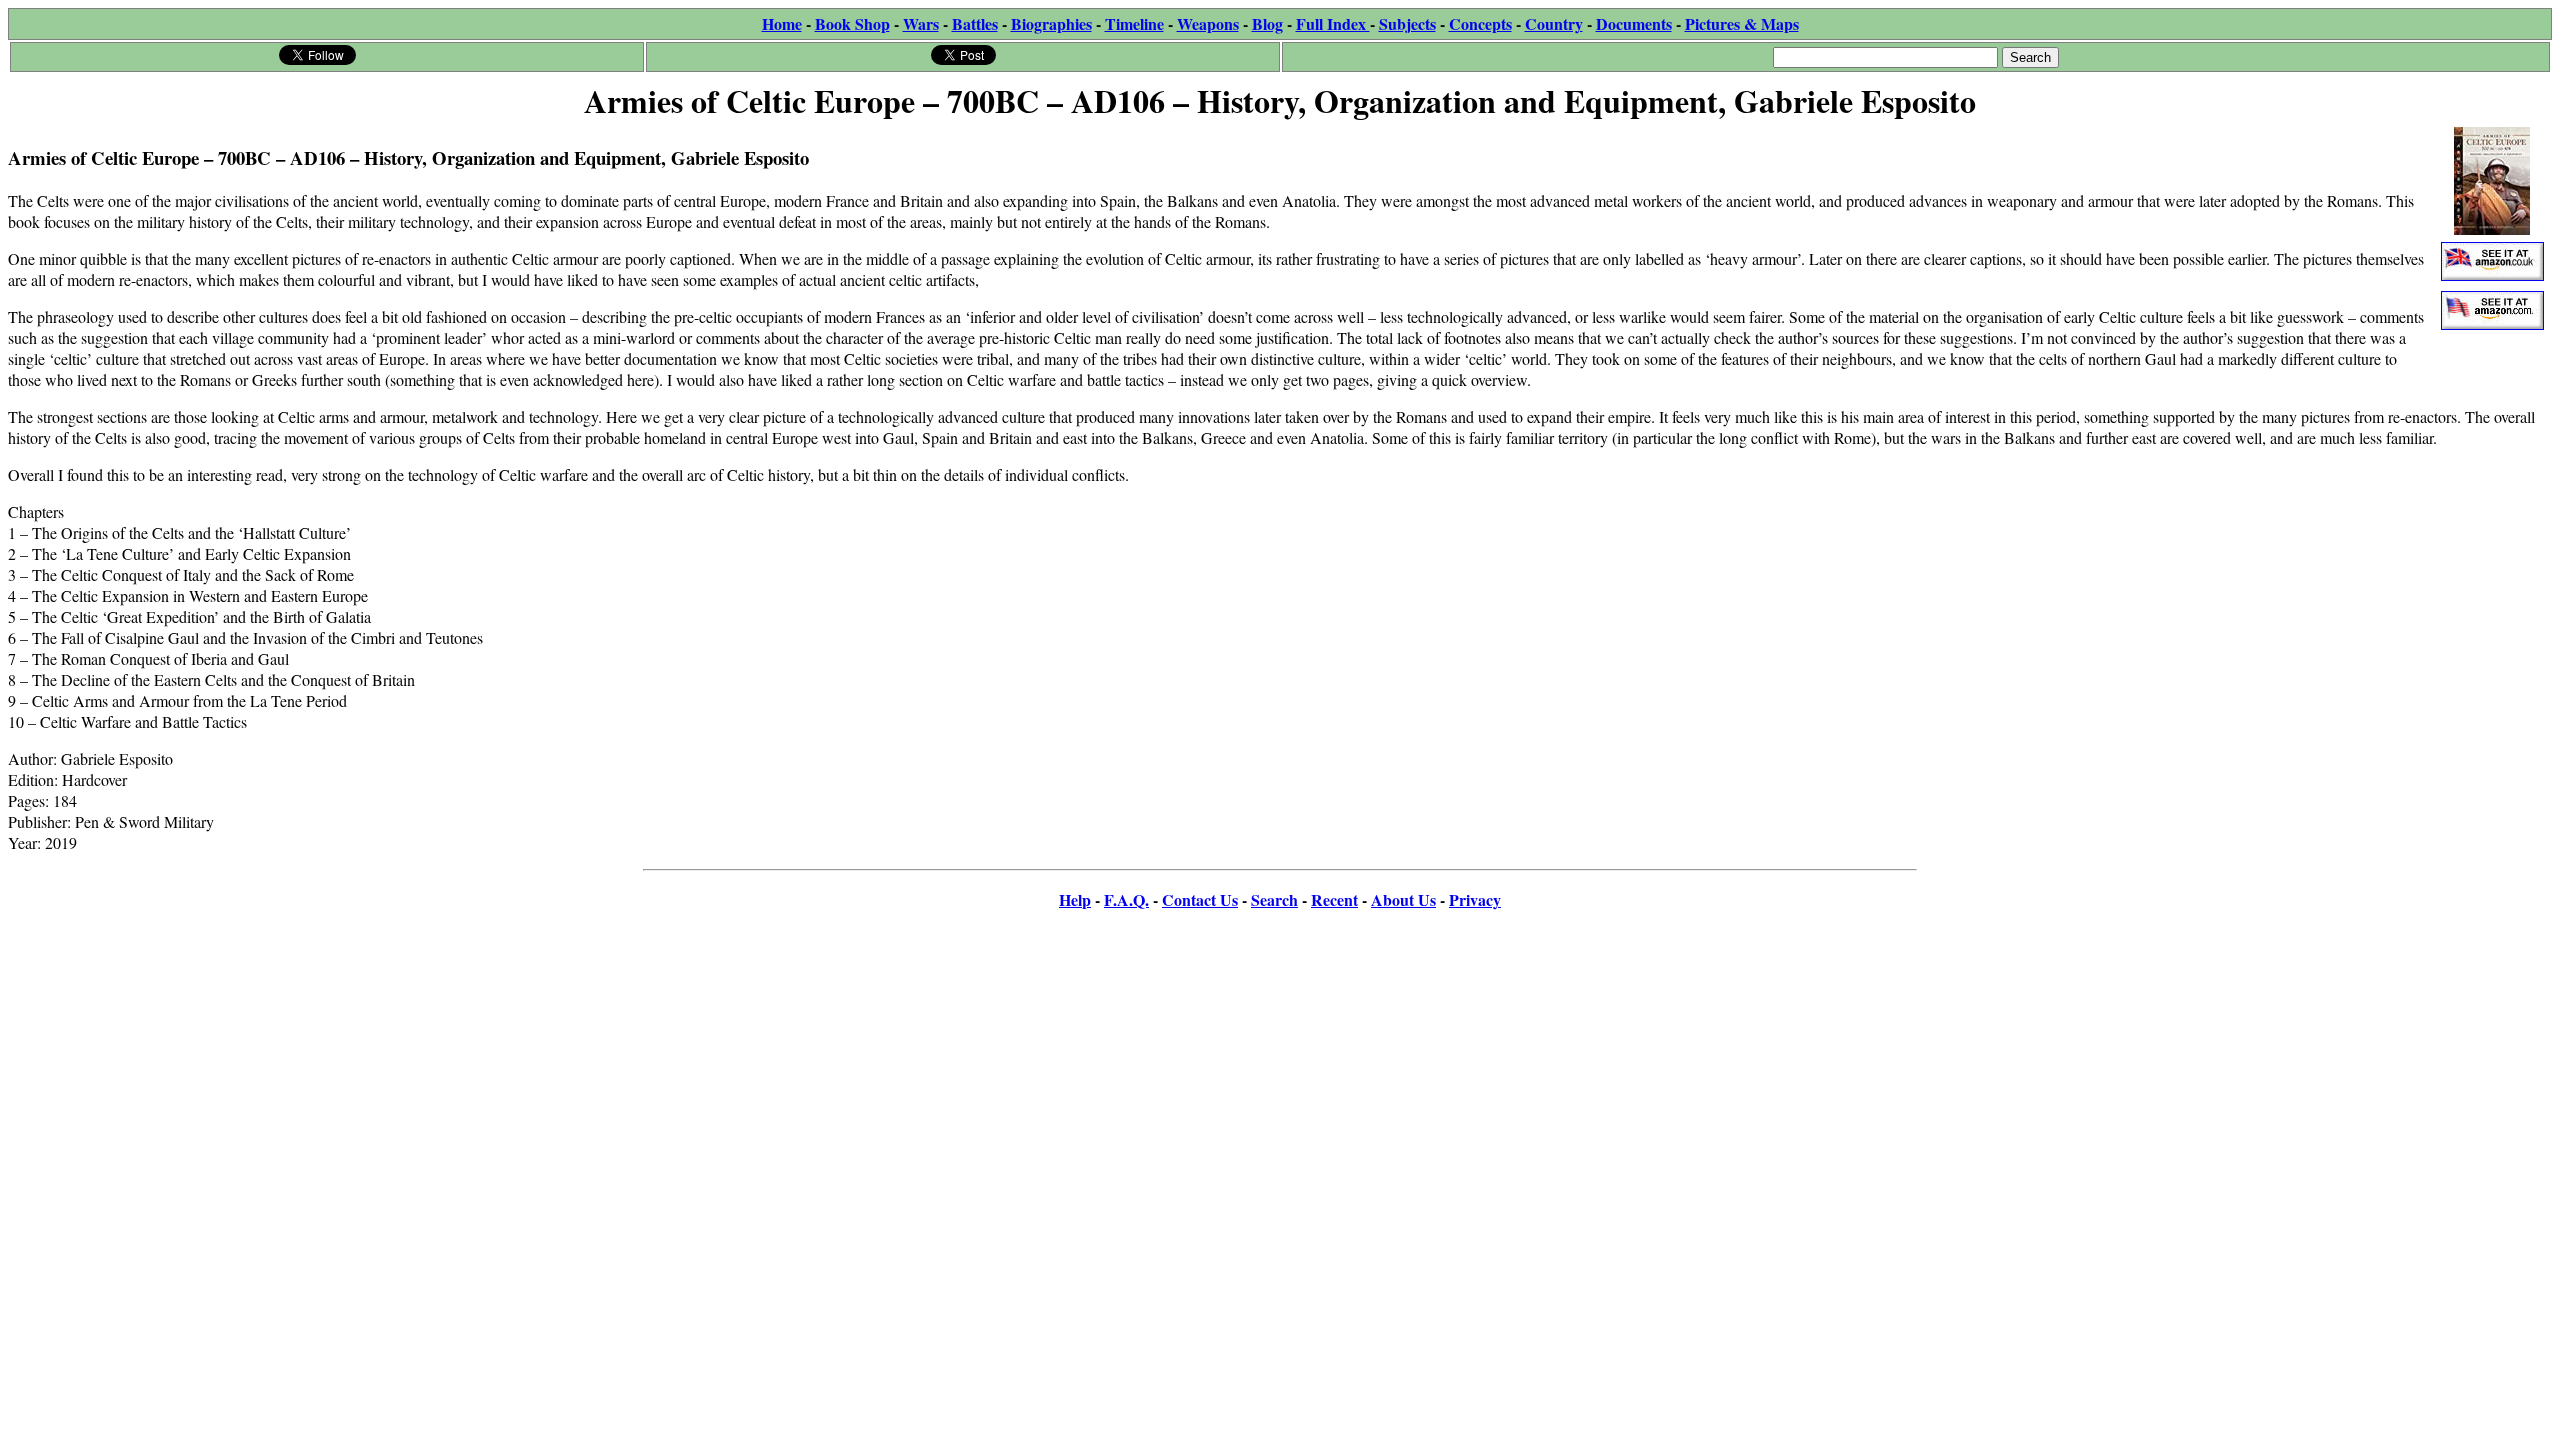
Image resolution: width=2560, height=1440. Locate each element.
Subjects (1407, 23)
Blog (1267, 23)
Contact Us (1200, 899)
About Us (1403, 899)
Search (1274, 899)
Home (782, 23)
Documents (1634, 23)
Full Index (1333, 23)
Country (1554, 23)
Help (1075, 899)
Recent (1334, 899)
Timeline (1134, 23)
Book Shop (852, 23)
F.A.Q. (1126, 899)
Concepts (1480, 23)
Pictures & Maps (1742, 23)
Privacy (1475, 899)
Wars (921, 23)
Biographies (1051, 23)
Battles (975, 23)
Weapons (1208, 23)
